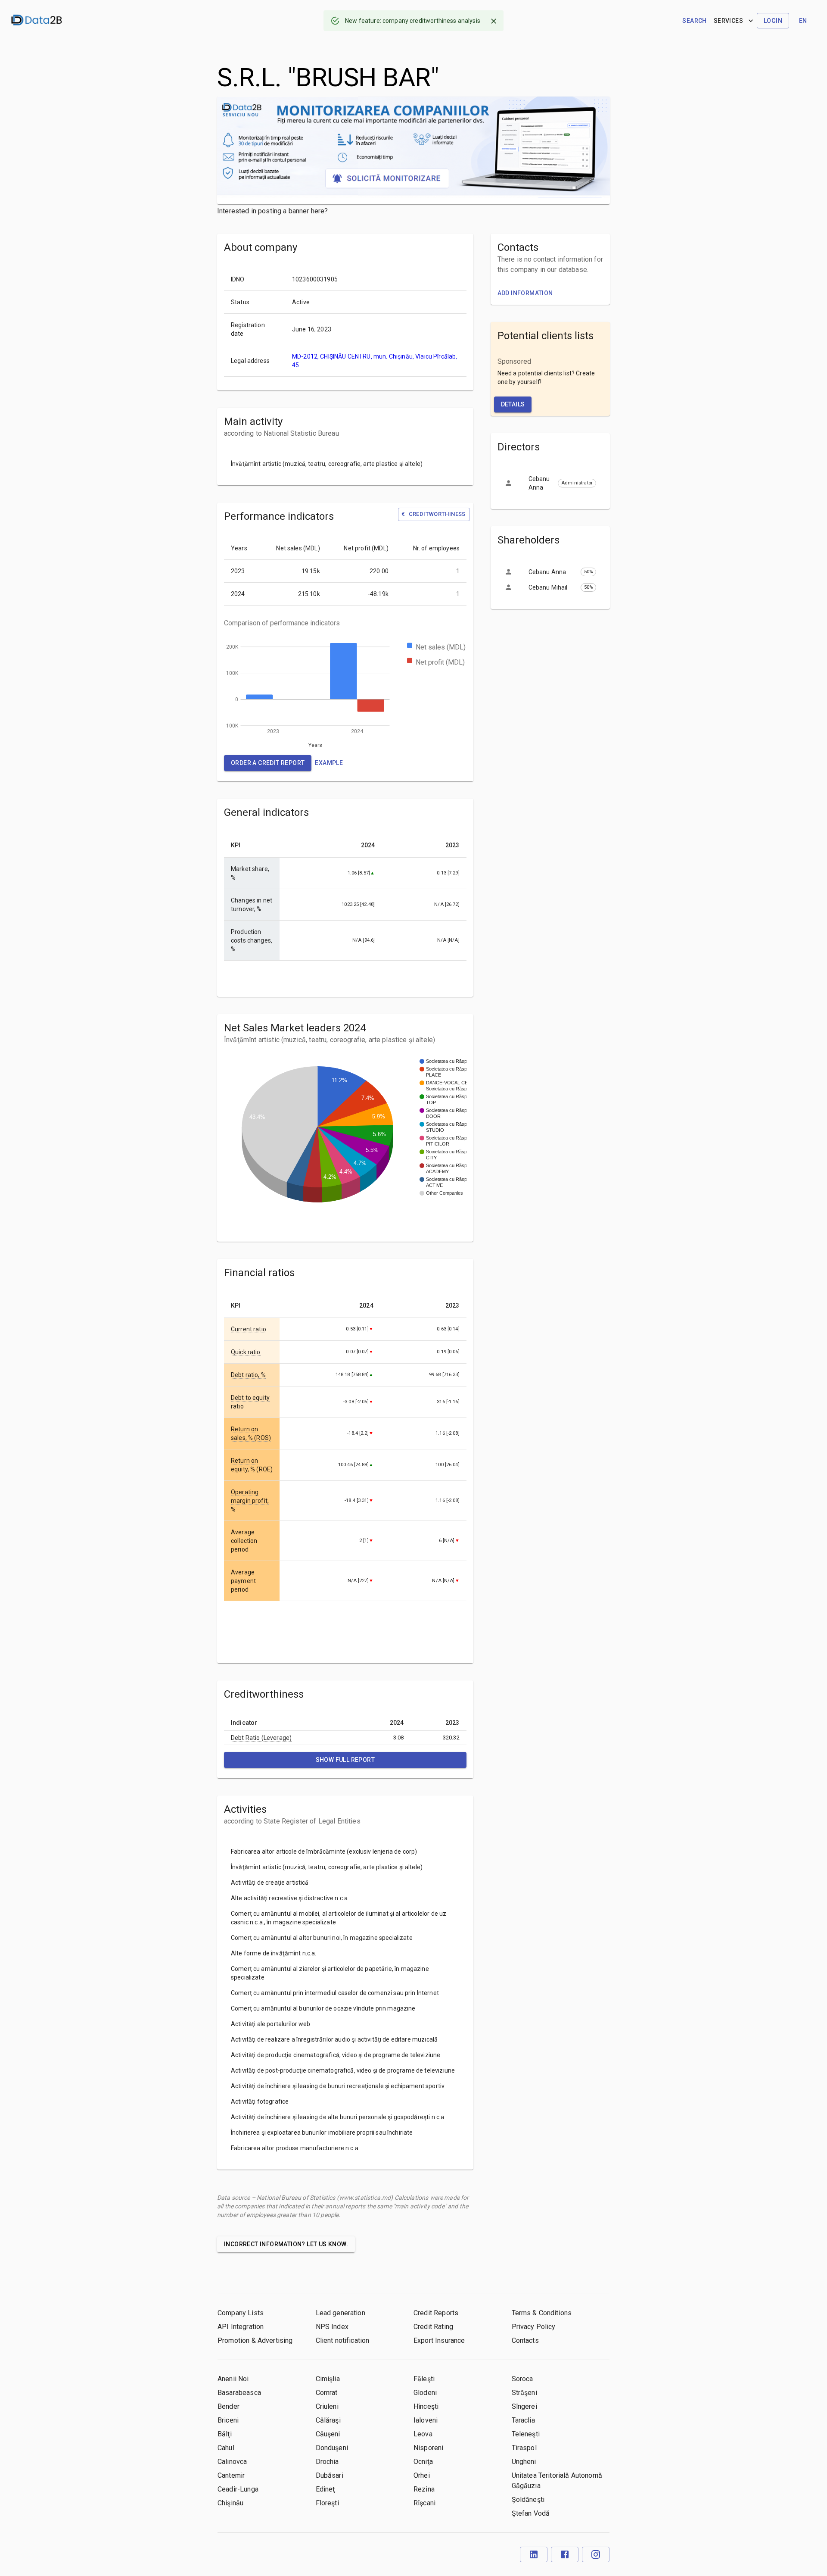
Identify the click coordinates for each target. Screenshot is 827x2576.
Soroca (522, 2379)
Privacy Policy (534, 2327)
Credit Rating (433, 2327)
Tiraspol (524, 2448)
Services (728, 21)
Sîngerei (524, 2406)
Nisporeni (428, 2448)
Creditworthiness (433, 514)
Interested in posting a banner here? (272, 211)
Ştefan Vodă (531, 2513)
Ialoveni (426, 2420)
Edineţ (325, 2489)
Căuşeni (328, 2434)
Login (773, 21)
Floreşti (327, 2503)
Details (513, 404)
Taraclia (523, 2420)
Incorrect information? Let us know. (286, 2244)
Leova (423, 2434)
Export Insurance (439, 2340)
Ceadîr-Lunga (238, 2489)
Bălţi (225, 2434)
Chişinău (230, 2503)
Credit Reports (436, 2313)
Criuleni (327, 2406)
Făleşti (424, 2379)
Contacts (525, 2340)
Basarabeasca (239, 2393)
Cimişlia (328, 2379)
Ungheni (524, 2462)
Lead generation (340, 2313)
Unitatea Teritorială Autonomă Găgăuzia (557, 2481)
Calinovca (232, 2462)
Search (694, 21)
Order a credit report (268, 763)
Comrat (327, 2393)
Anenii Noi (233, 2379)
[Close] (494, 21)
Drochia (327, 2462)
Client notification (343, 2340)
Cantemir (231, 2475)
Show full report (345, 1760)
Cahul (226, 2448)
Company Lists (241, 2313)
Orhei (422, 2475)
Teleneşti (526, 2434)
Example (329, 763)
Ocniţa (423, 2462)
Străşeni (524, 2393)
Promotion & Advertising (255, 2340)
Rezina (424, 2489)
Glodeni (425, 2393)
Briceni (228, 2420)
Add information (525, 293)
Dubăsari (330, 2475)
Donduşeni (332, 2448)
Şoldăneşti (528, 2500)
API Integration (241, 2327)
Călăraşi (328, 2420)
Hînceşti (426, 2406)
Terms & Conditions (542, 2313)
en (803, 21)
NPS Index (332, 2327)
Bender (229, 2406)
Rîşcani (424, 2503)
